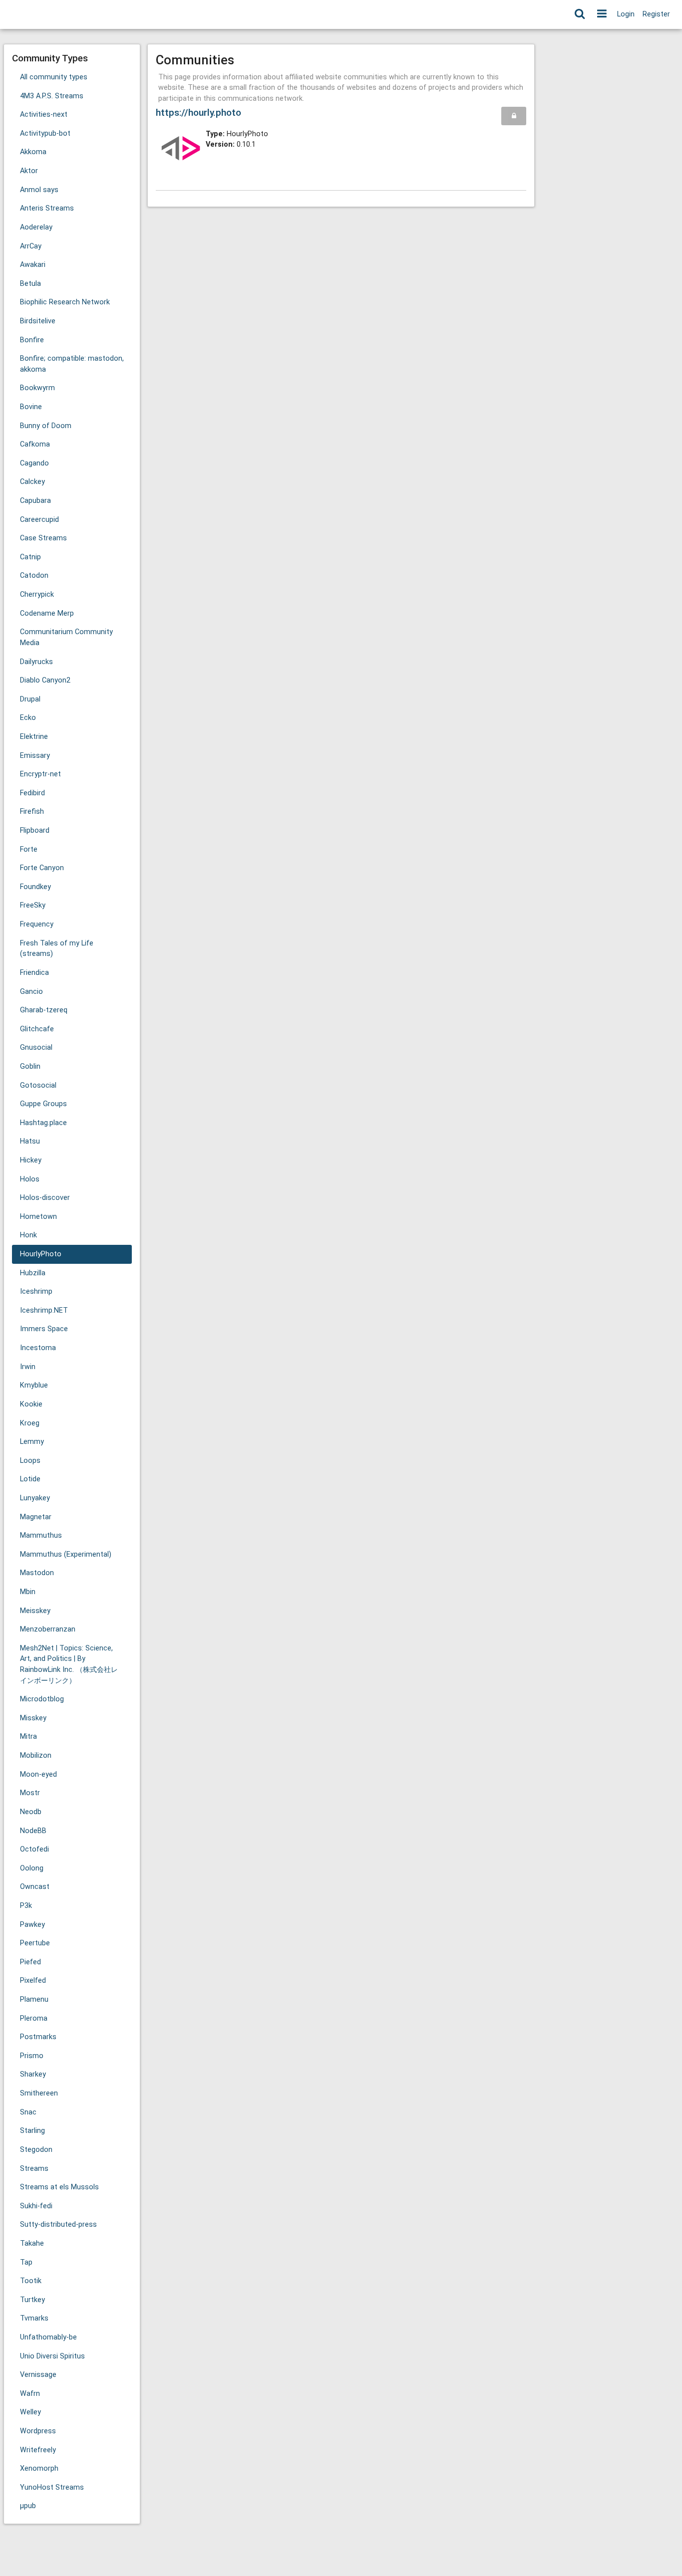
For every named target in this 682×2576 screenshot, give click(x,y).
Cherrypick (37, 594)
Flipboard (35, 830)
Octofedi (34, 1849)
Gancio (31, 992)
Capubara (35, 501)
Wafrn (30, 2394)
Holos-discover (45, 1198)
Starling (32, 2131)
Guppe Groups (43, 1104)
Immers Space (44, 1329)
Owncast (35, 1887)
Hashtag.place (43, 1123)
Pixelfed (33, 1981)
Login (626, 14)
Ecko (28, 718)
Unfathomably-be (48, 2337)
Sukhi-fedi (36, 2206)
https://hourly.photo (198, 113)
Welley (30, 2412)
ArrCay (31, 246)
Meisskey (35, 1611)
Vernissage (38, 2375)
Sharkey (33, 2074)
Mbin (28, 1592)
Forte (29, 849)
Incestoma (38, 1348)
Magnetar (36, 1517)
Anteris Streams (47, 208)
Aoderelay (36, 227)
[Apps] (602, 14)
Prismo (32, 2056)
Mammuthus (41, 1535)
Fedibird (32, 793)
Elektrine (34, 737)
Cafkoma (35, 444)
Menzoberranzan (48, 1629)
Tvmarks (34, 2318)
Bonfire (32, 340)
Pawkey (32, 1925)
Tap (26, 2262)
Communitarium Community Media (66, 637)
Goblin (30, 1066)
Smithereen (39, 2093)
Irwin (28, 1367)
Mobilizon (36, 1756)
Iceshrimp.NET (44, 1310)
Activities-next (44, 115)
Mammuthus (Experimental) (66, 1554)
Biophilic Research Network (65, 302)
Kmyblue (34, 1385)
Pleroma (34, 2018)
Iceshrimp (36, 1291)
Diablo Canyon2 (45, 680)
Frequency (37, 924)
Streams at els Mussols (59, 2187)
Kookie (31, 1404)
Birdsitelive (38, 321)
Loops (30, 1461)
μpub (28, 2506)
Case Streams (43, 538)
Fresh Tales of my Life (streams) (57, 949)
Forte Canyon (42, 868)
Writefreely (38, 2450)
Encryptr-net (40, 774)
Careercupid (39, 520)
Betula (30, 284)
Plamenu (34, 1999)
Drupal (30, 699)
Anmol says (39, 190)
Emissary (35, 756)
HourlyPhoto (41, 1254)
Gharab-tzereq (44, 1010)
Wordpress (38, 2431)
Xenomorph (39, 2468)
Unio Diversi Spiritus (52, 2356)
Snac (28, 2112)
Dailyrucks (36, 662)
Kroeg (30, 1423)
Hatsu (30, 1141)
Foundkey (35, 887)
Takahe (32, 2243)
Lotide (30, 1479)
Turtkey (32, 2300)
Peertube (35, 1943)
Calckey (32, 482)
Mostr (30, 1793)
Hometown (38, 1217)
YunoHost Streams (52, 2487)
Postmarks (38, 2037)
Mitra (28, 1737)
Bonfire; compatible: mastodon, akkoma (72, 364)
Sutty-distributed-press (58, 2225)
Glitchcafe (37, 1029)
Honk (28, 1235)
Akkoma (33, 152)
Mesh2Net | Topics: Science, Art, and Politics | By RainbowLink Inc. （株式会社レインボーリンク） (69, 1664)
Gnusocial (36, 1048)
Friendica (34, 973)
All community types (54, 77)
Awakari (33, 265)
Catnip (30, 557)
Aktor (29, 171)
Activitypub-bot (45, 133)
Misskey (33, 1718)
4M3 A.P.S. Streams (52, 96)
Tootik (31, 2281)
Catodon (34, 576)
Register (656, 14)
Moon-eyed (38, 1774)
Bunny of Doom (46, 426)
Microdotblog (42, 1699)
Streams (34, 2169)
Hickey (31, 1160)
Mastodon (37, 1573)
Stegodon (36, 2150)
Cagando (34, 463)
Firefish (32, 812)
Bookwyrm (37, 388)
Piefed (30, 1962)
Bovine (31, 407)
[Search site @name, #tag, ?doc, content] (579, 14)
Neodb (31, 1812)
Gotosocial (38, 1085)
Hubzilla (33, 1273)
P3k (26, 1906)
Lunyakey (35, 1498)
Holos (30, 1179)
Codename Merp (47, 613)
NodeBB (33, 1831)
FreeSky (33, 905)
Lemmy (32, 1442)
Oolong (32, 1868)
